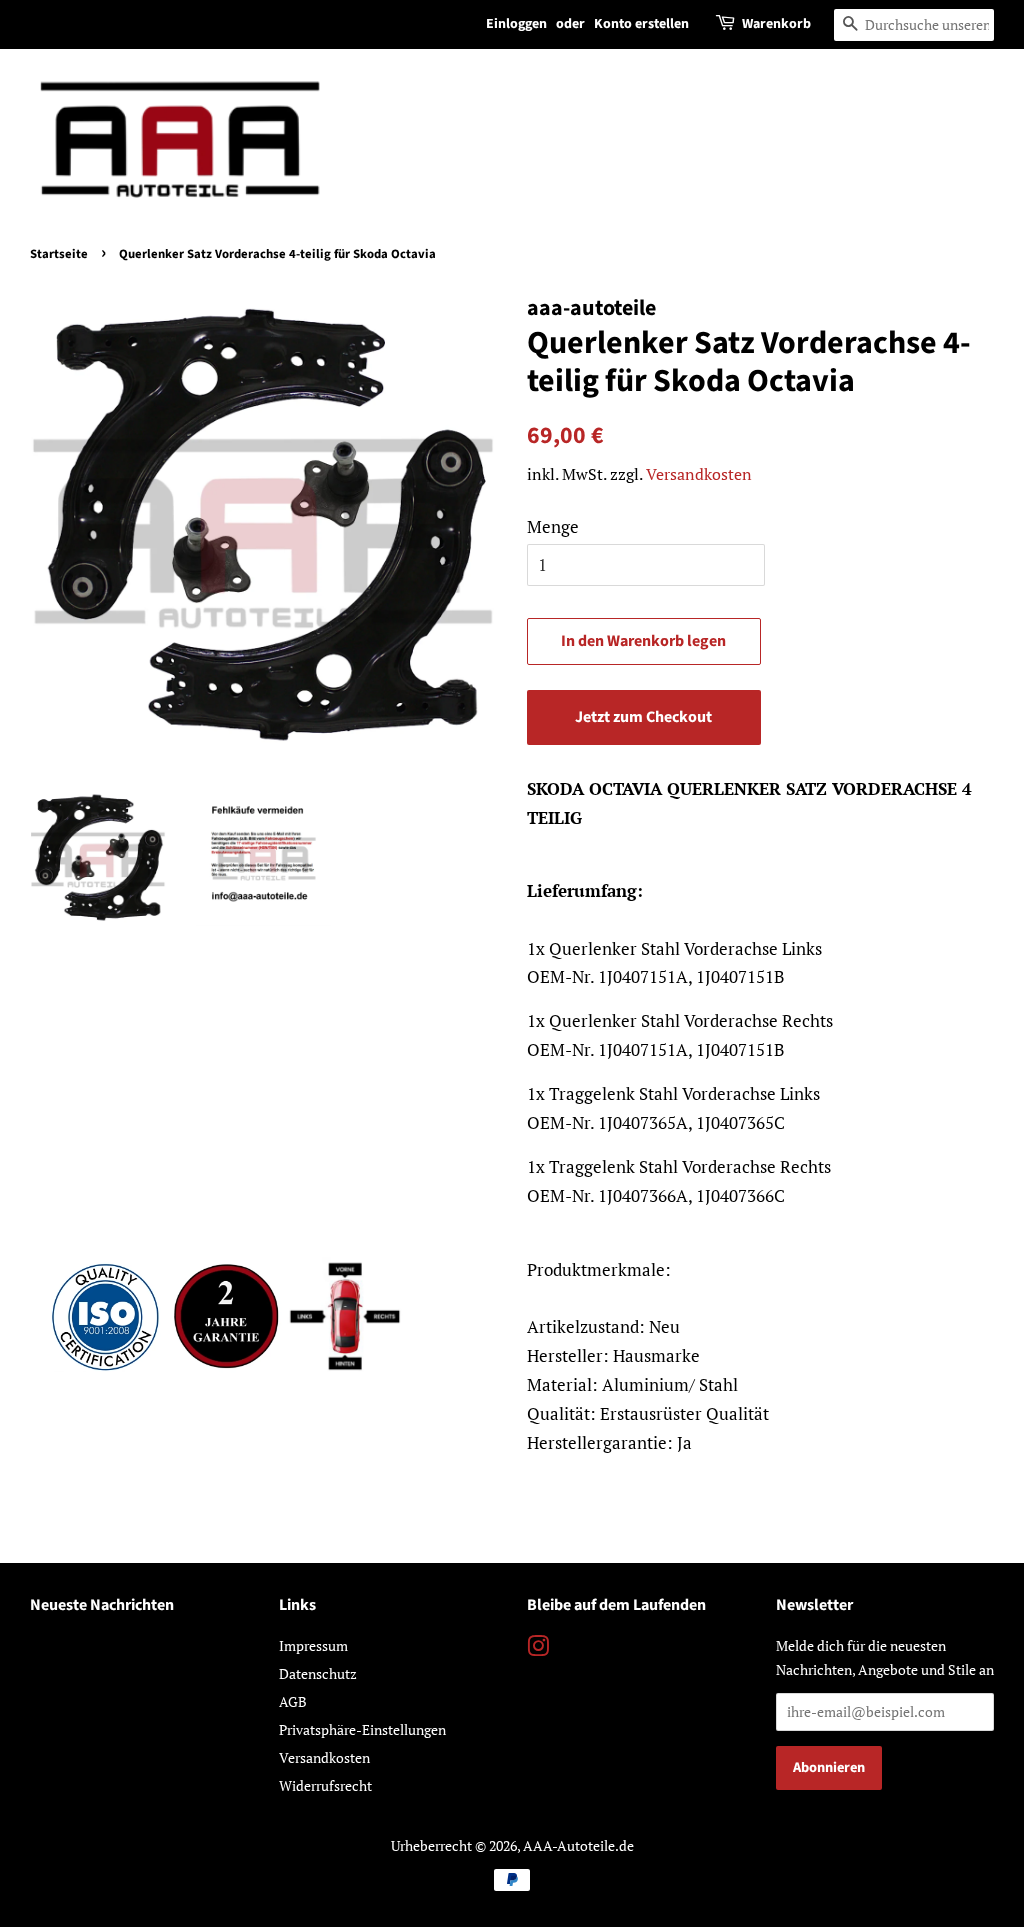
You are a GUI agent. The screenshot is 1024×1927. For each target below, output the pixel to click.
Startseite (59, 254)
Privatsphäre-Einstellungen (362, 1729)
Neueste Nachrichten (102, 1605)
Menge (553, 526)
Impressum (313, 1645)
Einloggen (516, 24)
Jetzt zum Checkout (643, 717)
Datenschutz (318, 1673)
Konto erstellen (641, 24)
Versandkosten (699, 474)
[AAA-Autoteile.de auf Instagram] (538, 1649)
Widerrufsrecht (325, 1785)
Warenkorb (776, 24)
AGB (293, 1701)
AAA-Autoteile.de (578, 1845)
